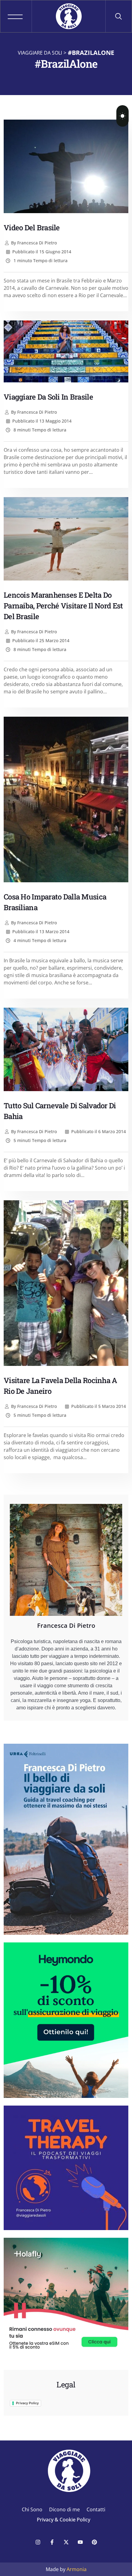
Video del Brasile (32, 228)
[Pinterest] (94, 2542)
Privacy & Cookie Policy (64, 2520)
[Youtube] (80, 2542)
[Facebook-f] (52, 2542)
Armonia (77, 2569)
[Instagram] (38, 2542)
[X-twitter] (66, 2542)
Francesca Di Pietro (34, 243)
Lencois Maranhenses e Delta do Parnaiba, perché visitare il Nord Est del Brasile (63, 606)
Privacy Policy (27, 2403)
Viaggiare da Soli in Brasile (48, 397)
